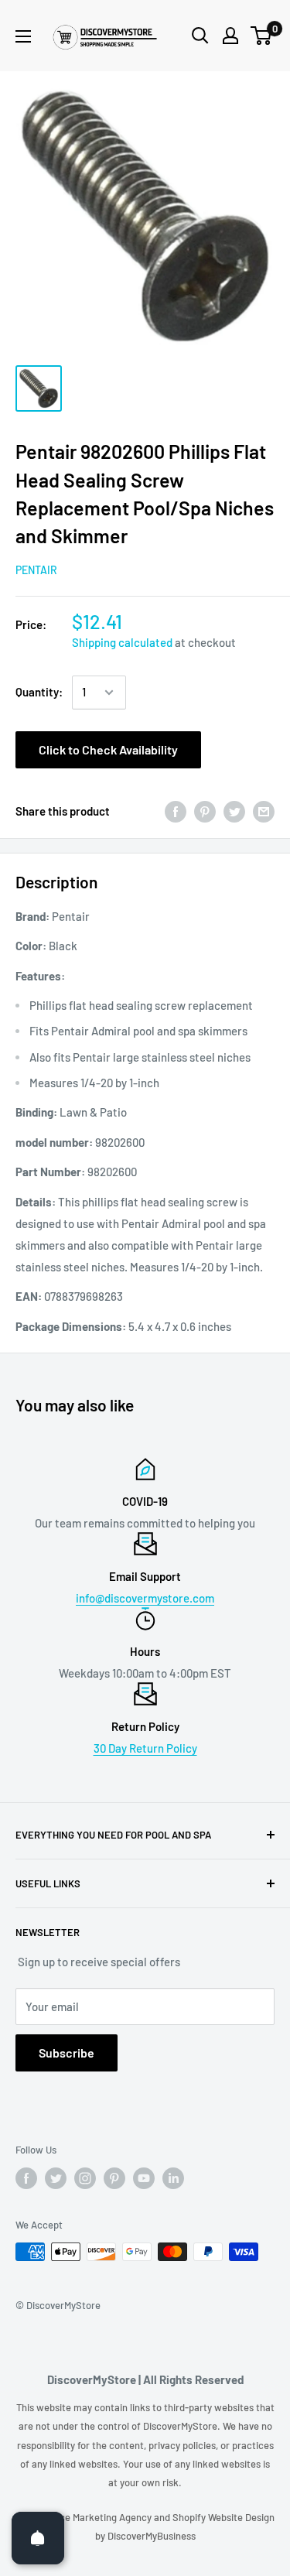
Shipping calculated (122, 642)
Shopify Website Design (223, 2517)
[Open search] (200, 36)
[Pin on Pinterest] (205, 811)
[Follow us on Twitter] (56, 2178)
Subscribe (67, 2053)
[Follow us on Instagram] (85, 2178)
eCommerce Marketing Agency (85, 2517)
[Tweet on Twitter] (234, 811)
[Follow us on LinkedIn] (173, 2178)
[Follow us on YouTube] (144, 2178)
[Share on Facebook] (176, 811)
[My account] (230, 36)
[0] (262, 36)
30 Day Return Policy (145, 1748)
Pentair (36, 570)
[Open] (38, 2538)
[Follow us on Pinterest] (114, 2178)
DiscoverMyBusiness (152, 2536)
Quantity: (39, 692)
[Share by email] (264, 811)
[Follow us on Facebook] (26, 2178)
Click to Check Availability (108, 749)
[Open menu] (23, 36)
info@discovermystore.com (145, 1598)
